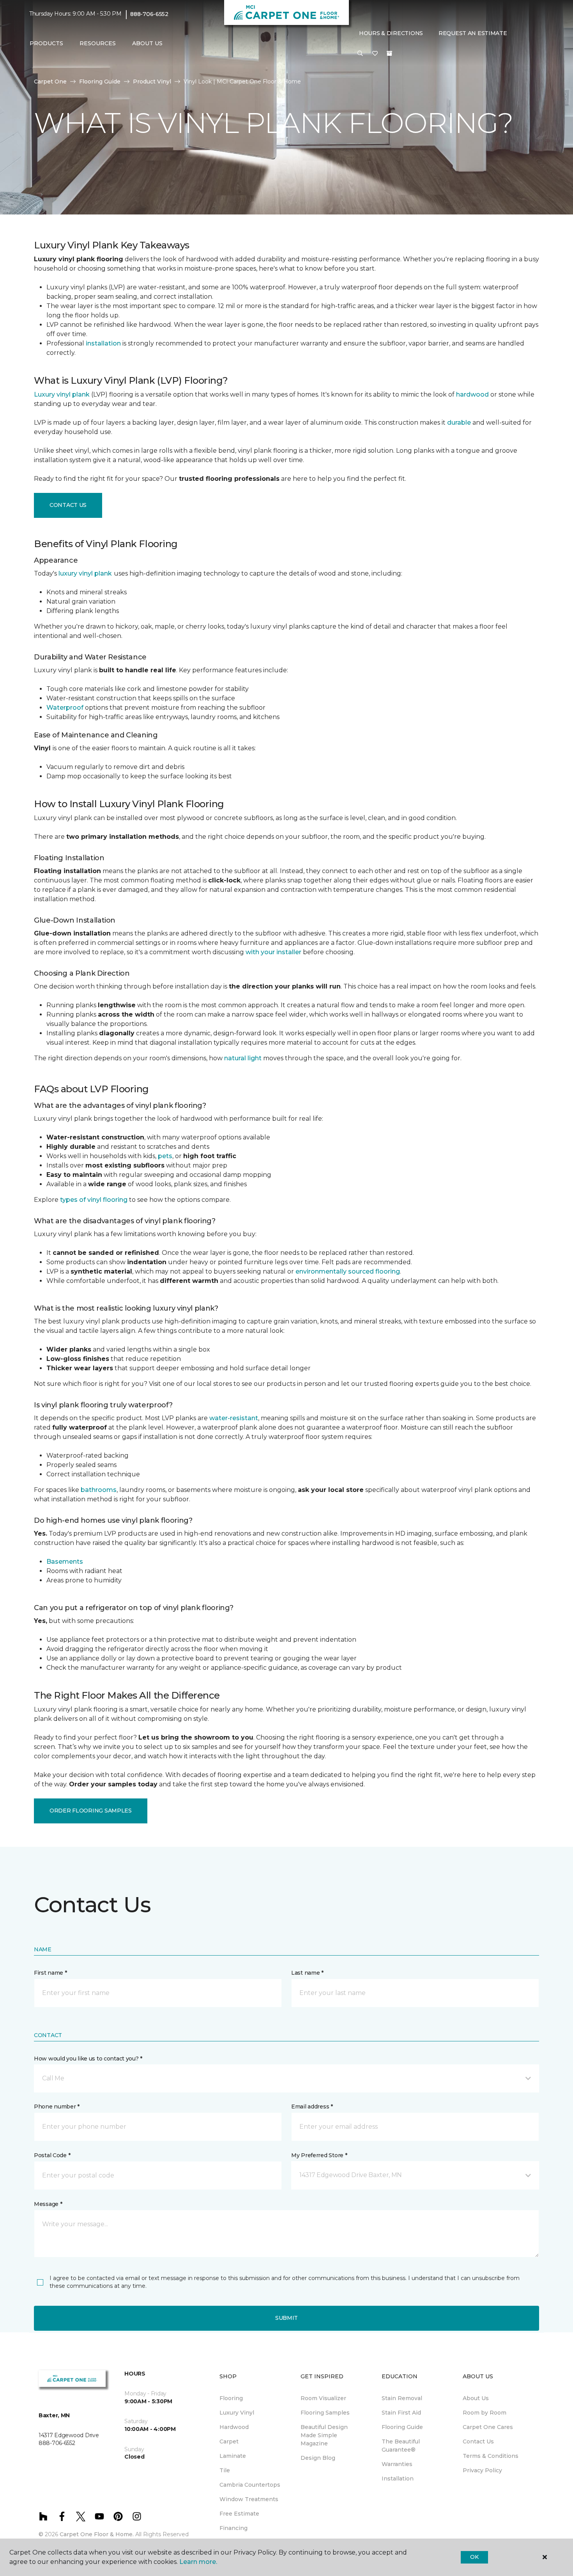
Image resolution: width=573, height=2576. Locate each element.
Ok (474, 2557)
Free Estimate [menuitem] (239, 2514)
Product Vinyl (152, 81)
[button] (360, 54)
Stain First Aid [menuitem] (401, 2413)
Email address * (312, 2107)
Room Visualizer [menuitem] (323, 2398)
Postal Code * (52, 2155)
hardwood (472, 394)
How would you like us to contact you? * (88, 2059)
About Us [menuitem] (476, 2398)
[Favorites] (375, 54)
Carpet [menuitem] (229, 2441)
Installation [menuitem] (398, 2479)
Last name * (307, 1973)
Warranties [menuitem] (397, 2464)
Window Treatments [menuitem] (249, 2499)
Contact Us (68, 505)
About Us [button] (147, 43)
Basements (65, 1562)
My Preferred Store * (319, 2155)
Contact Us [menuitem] (478, 2441)
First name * (50, 1973)
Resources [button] (98, 43)
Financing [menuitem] (233, 2528)
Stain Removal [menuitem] (402, 2398)
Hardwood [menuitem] (234, 2427)
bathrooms (99, 1490)
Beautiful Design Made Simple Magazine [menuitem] (324, 2435)
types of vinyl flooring (94, 1200)
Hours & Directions (391, 33)
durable (459, 423)
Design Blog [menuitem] (318, 2458)
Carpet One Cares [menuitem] (488, 2427)
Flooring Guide (100, 81)
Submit (286, 2318)
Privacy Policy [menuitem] (482, 2470)
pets (165, 1156)
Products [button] (46, 43)
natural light (243, 1058)
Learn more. (198, 2562)
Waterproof (65, 708)
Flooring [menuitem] (231, 2398)
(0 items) (389, 53)
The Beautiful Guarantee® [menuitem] (401, 2446)
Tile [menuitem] (225, 2470)
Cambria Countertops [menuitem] (250, 2485)
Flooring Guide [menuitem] (402, 2427)
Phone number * (57, 2107)
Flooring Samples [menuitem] (325, 2413)
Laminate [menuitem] (233, 2456)
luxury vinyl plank (85, 573)
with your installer (273, 952)
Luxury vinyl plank (62, 394)
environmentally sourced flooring (348, 1271)
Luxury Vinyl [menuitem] (237, 2413)
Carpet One (50, 81)
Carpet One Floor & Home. (97, 2534)
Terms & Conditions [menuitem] (491, 2456)
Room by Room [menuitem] (485, 2413)
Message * (48, 2204)
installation (103, 343)
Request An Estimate (473, 33)
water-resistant (234, 1418)
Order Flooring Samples (91, 1811)
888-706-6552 (149, 14)
